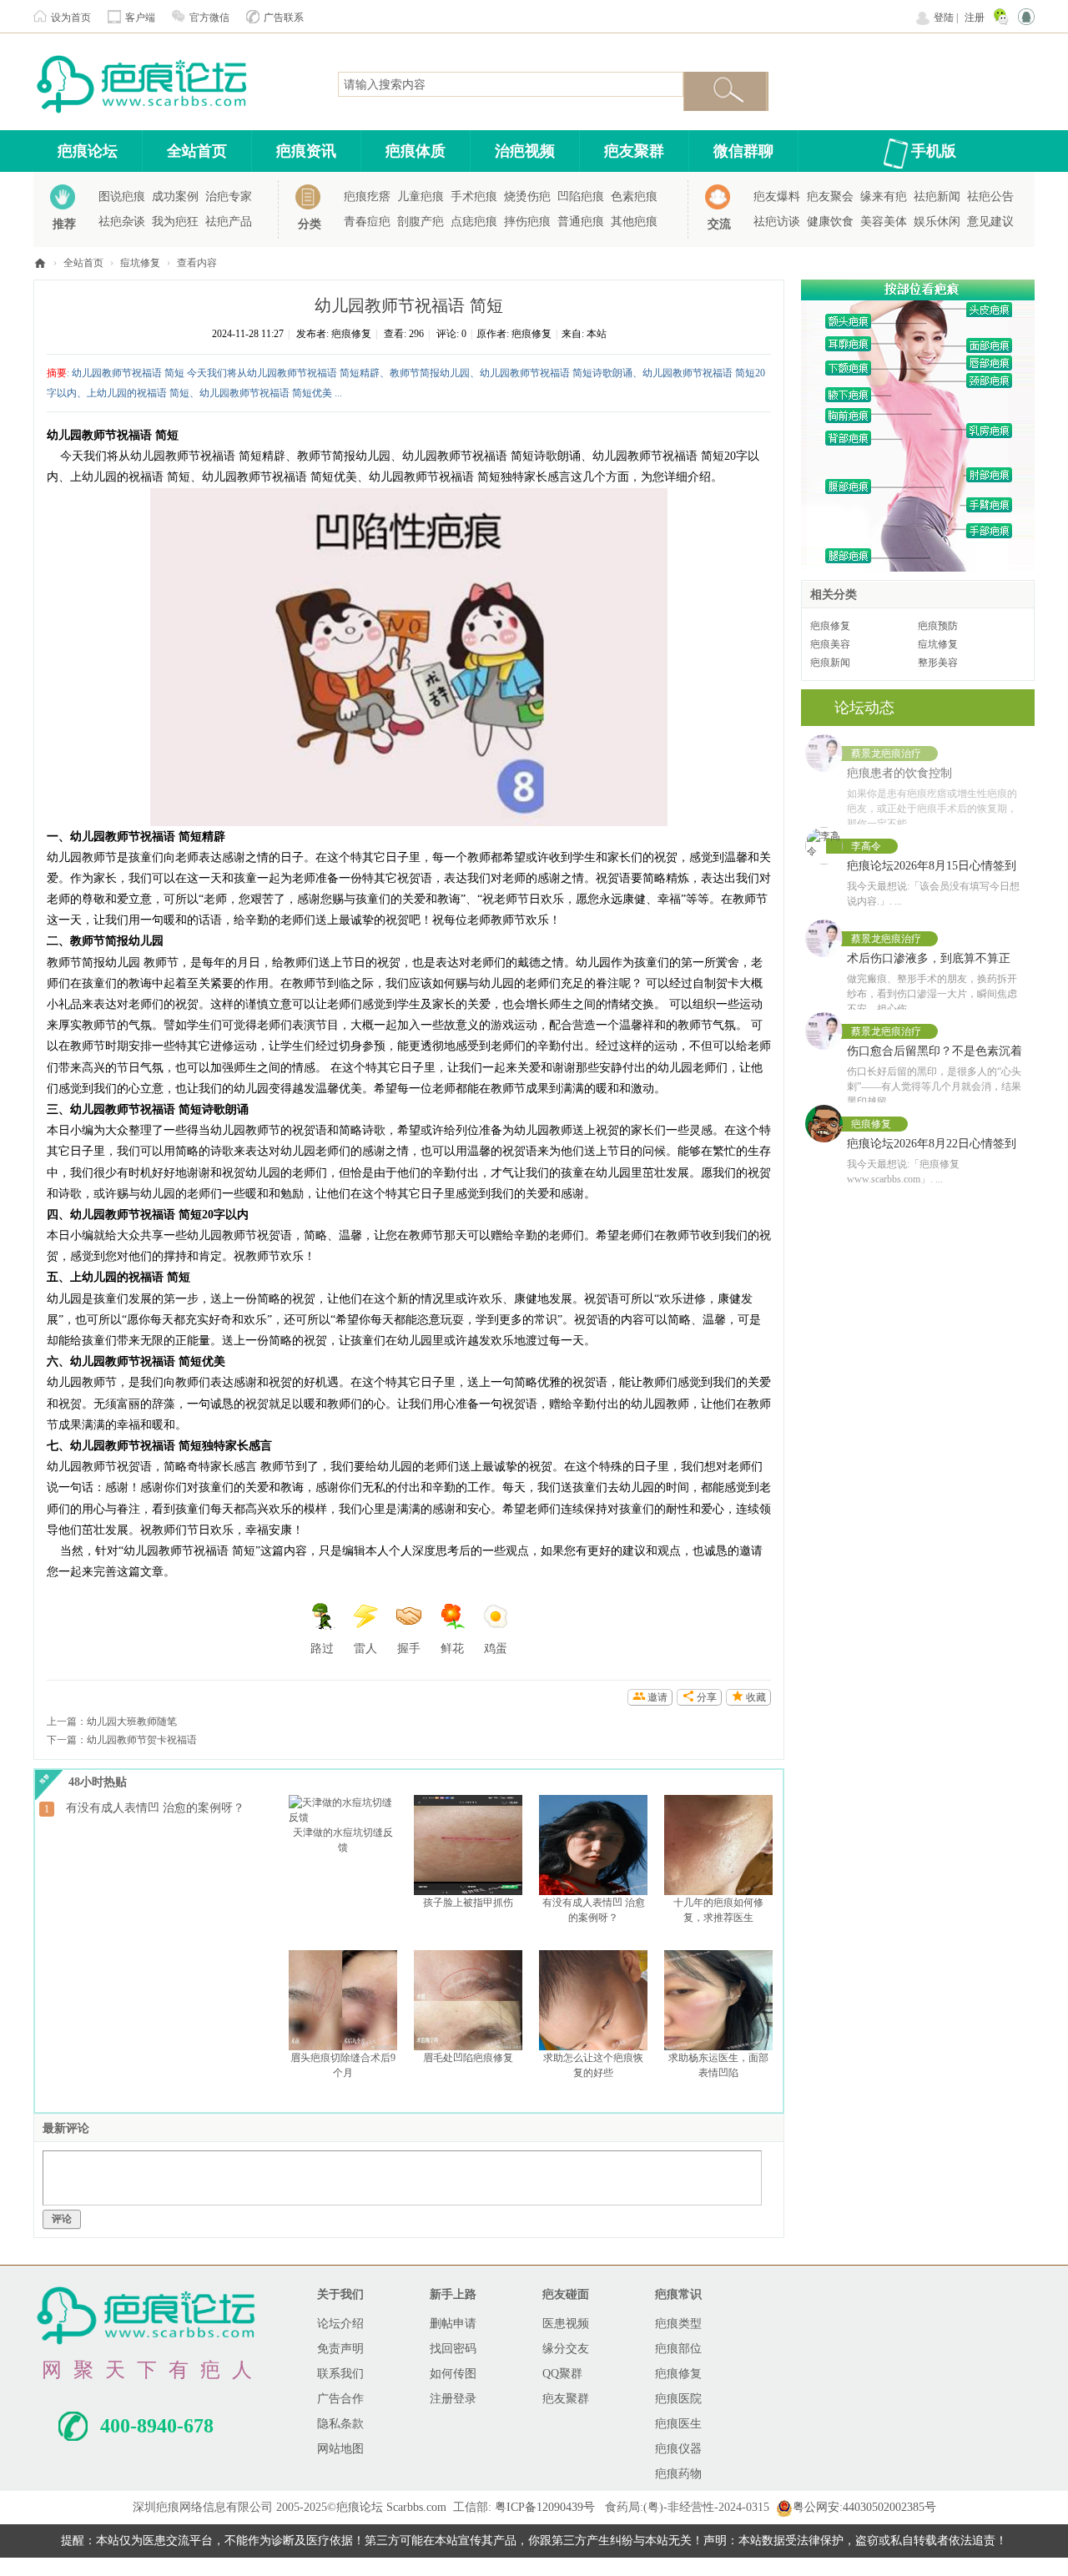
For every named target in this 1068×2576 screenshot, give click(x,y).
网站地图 (340, 2449)
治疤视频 (525, 151)
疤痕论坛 (88, 151)
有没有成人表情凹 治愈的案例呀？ (155, 1808)
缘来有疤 (884, 197)
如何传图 (453, 2374)
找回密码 (453, 2349)
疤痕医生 (678, 2424)
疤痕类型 (678, 2324)
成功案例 (175, 197)
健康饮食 (830, 222)
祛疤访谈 (777, 222)
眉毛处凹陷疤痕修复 (468, 2058)
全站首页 (197, 151)
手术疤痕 (474, 197)
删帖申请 (453, 2324)
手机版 (934, 151)
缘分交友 (566, 2349)
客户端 (140, 18)
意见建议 (990, 222)
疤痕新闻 (830, 663)
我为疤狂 (175, 222)
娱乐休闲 (937, 222)
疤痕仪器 (678, 2449)
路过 (322, 1648)
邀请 (657, 1697)
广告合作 (340, 2399)
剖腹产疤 (421, 222)
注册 (975, 18)
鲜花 (452, 1648)
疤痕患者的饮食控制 (899, 773)
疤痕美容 (830, 644)
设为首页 (71, 18)
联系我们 (340, 2374)
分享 (707, 1697)
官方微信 (209, 18)
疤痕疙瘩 (367, 197)
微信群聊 (743, 151)
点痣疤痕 (474, 222)
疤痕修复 (351, 334)
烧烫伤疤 (527, 197)
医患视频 (566, 2324)
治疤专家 (229, 197)
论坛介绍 (340, 2324)
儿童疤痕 (421, 197)
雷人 (365, 1648)
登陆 (944, 18)
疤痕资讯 (306, 151)
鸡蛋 (496, 1648)
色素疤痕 (634, 197)
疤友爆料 (777, 197)
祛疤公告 (990, 197)
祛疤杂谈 (122, 222)
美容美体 (884, 222)
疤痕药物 (678, 2474)
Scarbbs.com (416, 2507)
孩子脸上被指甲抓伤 (468, 1903)
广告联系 (284, 18)
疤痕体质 (416, 151)
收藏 (756, 1697)
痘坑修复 (140, 263)
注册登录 (453, 2399)
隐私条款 (340, 2424)
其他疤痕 (634, 222)
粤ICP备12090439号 (545, 2507)
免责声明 (340, 2349)
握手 (409, 1648)
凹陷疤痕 (581, 197)
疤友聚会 (830, 197)
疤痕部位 (678, 2349)
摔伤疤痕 (527, 222)
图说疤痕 (122, 197)
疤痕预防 (938, 626)
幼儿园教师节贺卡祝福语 (142, 1740)
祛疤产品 (229, 222)
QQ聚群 (562, 2374)
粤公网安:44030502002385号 (864, 2507)
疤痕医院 (678, 2399)
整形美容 (938, 663)
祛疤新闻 (937, 197)
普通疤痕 (581, 222)
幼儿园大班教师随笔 (132, 1722)
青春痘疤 (367, 222)
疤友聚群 (634, 151)
